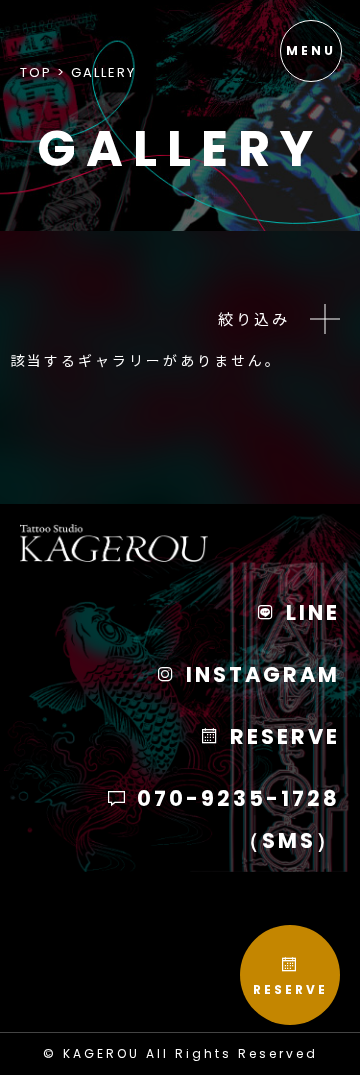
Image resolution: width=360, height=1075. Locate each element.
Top (36, 72)
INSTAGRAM (259, 674)
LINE (309, 612)
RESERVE (290, 989)
